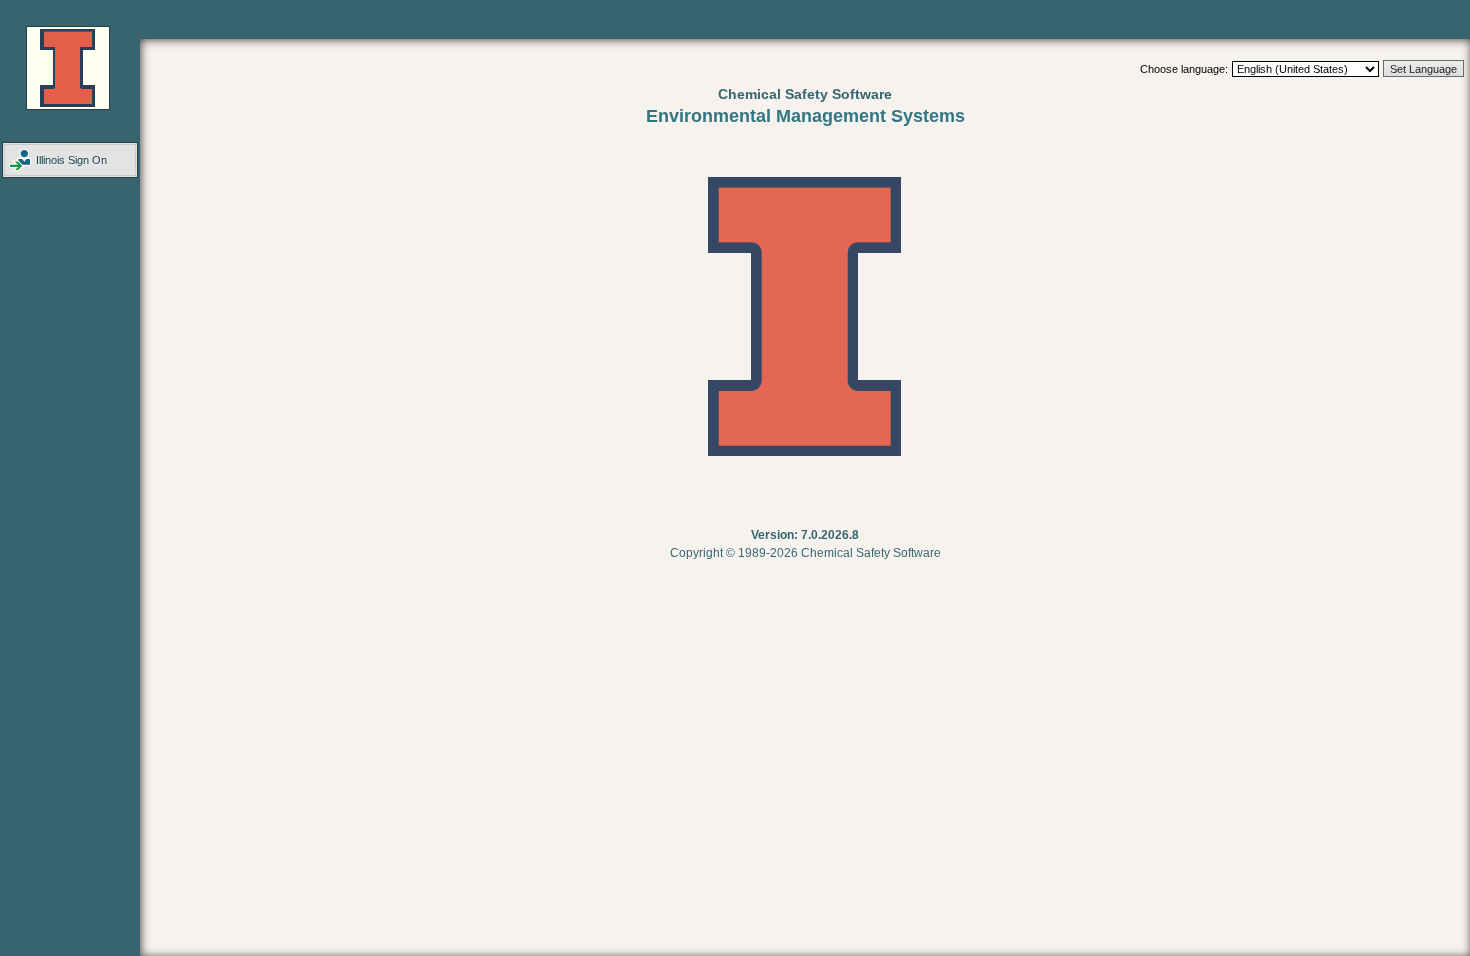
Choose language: (1184, 69)
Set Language (1423, 69)
